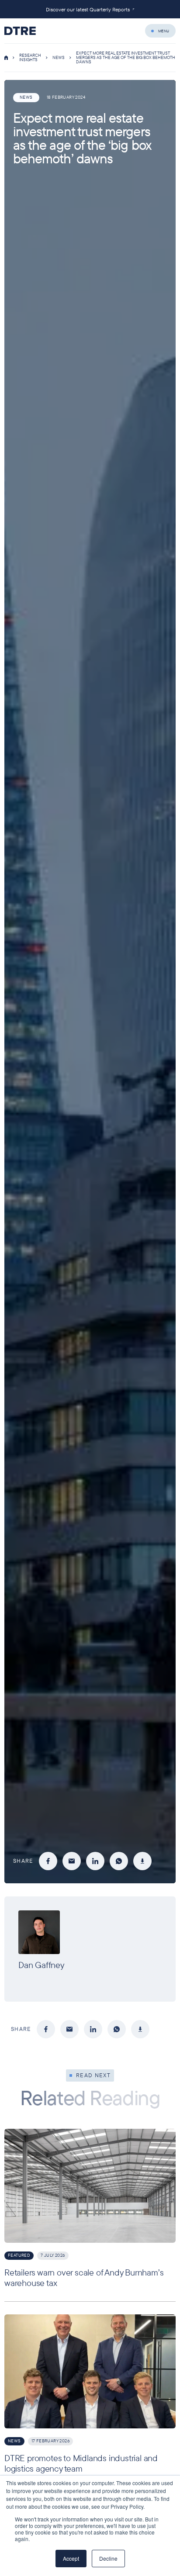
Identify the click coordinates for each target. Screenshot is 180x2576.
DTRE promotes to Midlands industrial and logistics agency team (81, 2463)
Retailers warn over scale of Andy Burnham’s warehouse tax (84, 2277)
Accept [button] (71, 2558)
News (59, 57)
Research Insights (30, 57)
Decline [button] (108, 2558)
